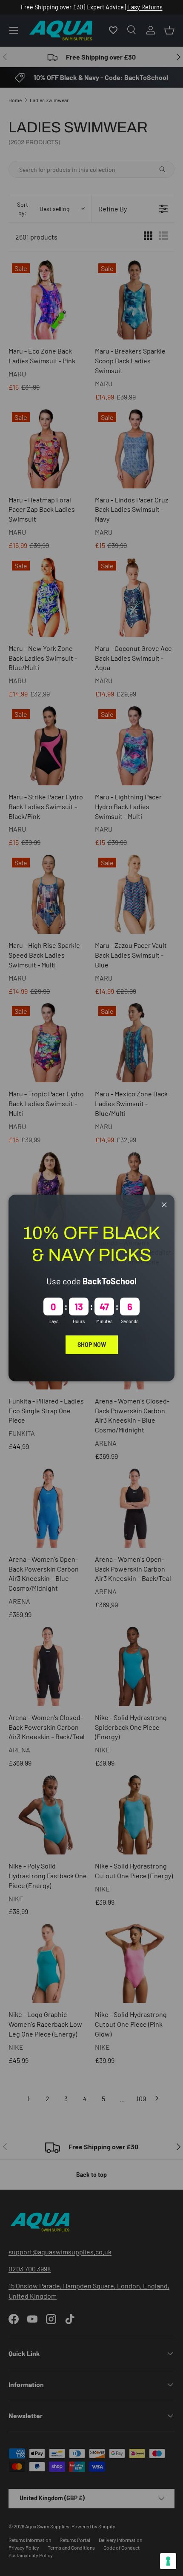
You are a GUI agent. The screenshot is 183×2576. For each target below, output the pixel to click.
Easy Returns (145, 7)
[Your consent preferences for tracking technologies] (168, 2561)
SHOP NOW (92, 1345)
